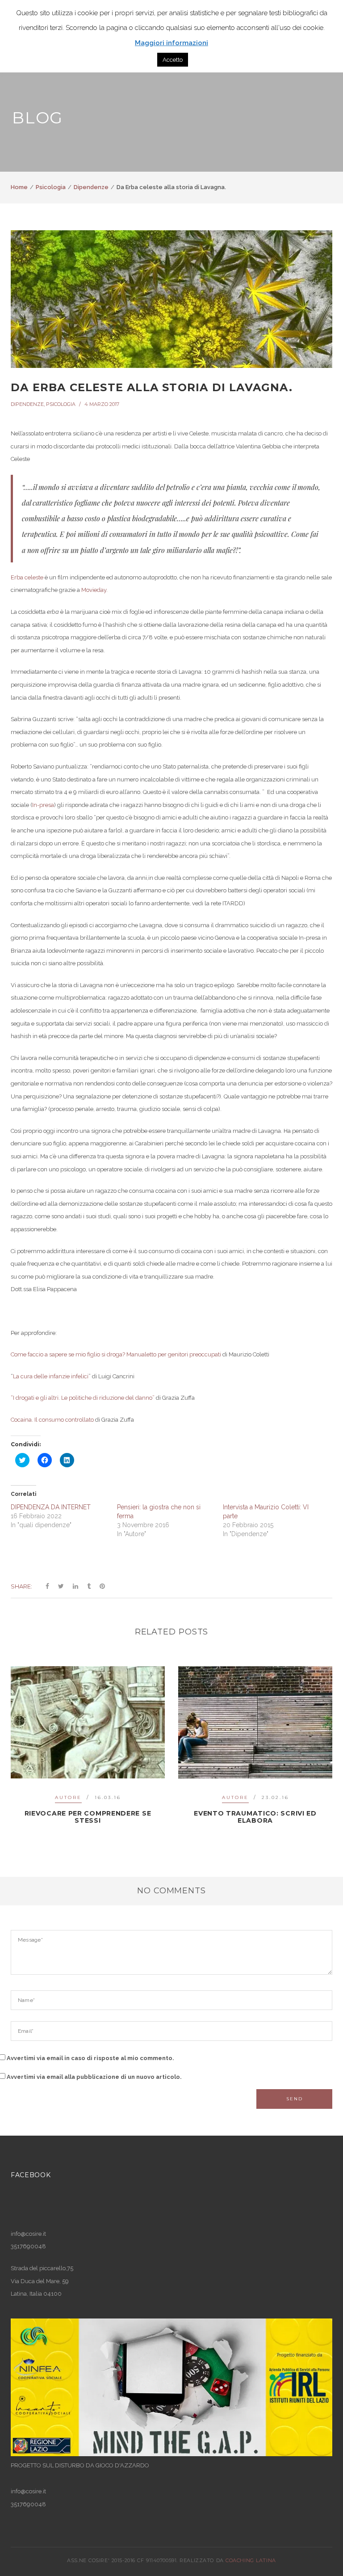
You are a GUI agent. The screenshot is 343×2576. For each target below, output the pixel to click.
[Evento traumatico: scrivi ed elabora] (255, 1723)
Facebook (31, 2175)
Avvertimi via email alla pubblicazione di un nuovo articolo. (94, 2077)
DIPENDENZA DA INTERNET (51, 1507)
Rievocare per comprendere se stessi (88, 1817)
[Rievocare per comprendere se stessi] (88, 1723)
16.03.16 (108, 1797)
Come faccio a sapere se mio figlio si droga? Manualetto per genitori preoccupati (116, 1354)
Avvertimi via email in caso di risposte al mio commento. (90, 2058)
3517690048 (28, 2504)
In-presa (43, 805)
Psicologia (51, 187)
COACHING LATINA (251, 2560)
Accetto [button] (173, 60)
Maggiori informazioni (171, 43)
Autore (68, 1797)
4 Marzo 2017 (102, 404)
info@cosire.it (28, 2234)
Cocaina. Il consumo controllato (52, 1420)
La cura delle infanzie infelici (51, 1376)
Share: (21, 1586)
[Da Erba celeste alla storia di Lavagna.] (171, 299)
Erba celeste (27, 577)
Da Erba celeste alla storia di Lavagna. (152, 387)
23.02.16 (275, 1797)
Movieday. (94, 590)
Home (19, 187)
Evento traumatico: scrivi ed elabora (255, 1817)
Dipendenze (91, 187)
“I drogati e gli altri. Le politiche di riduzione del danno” (83, 1398)
